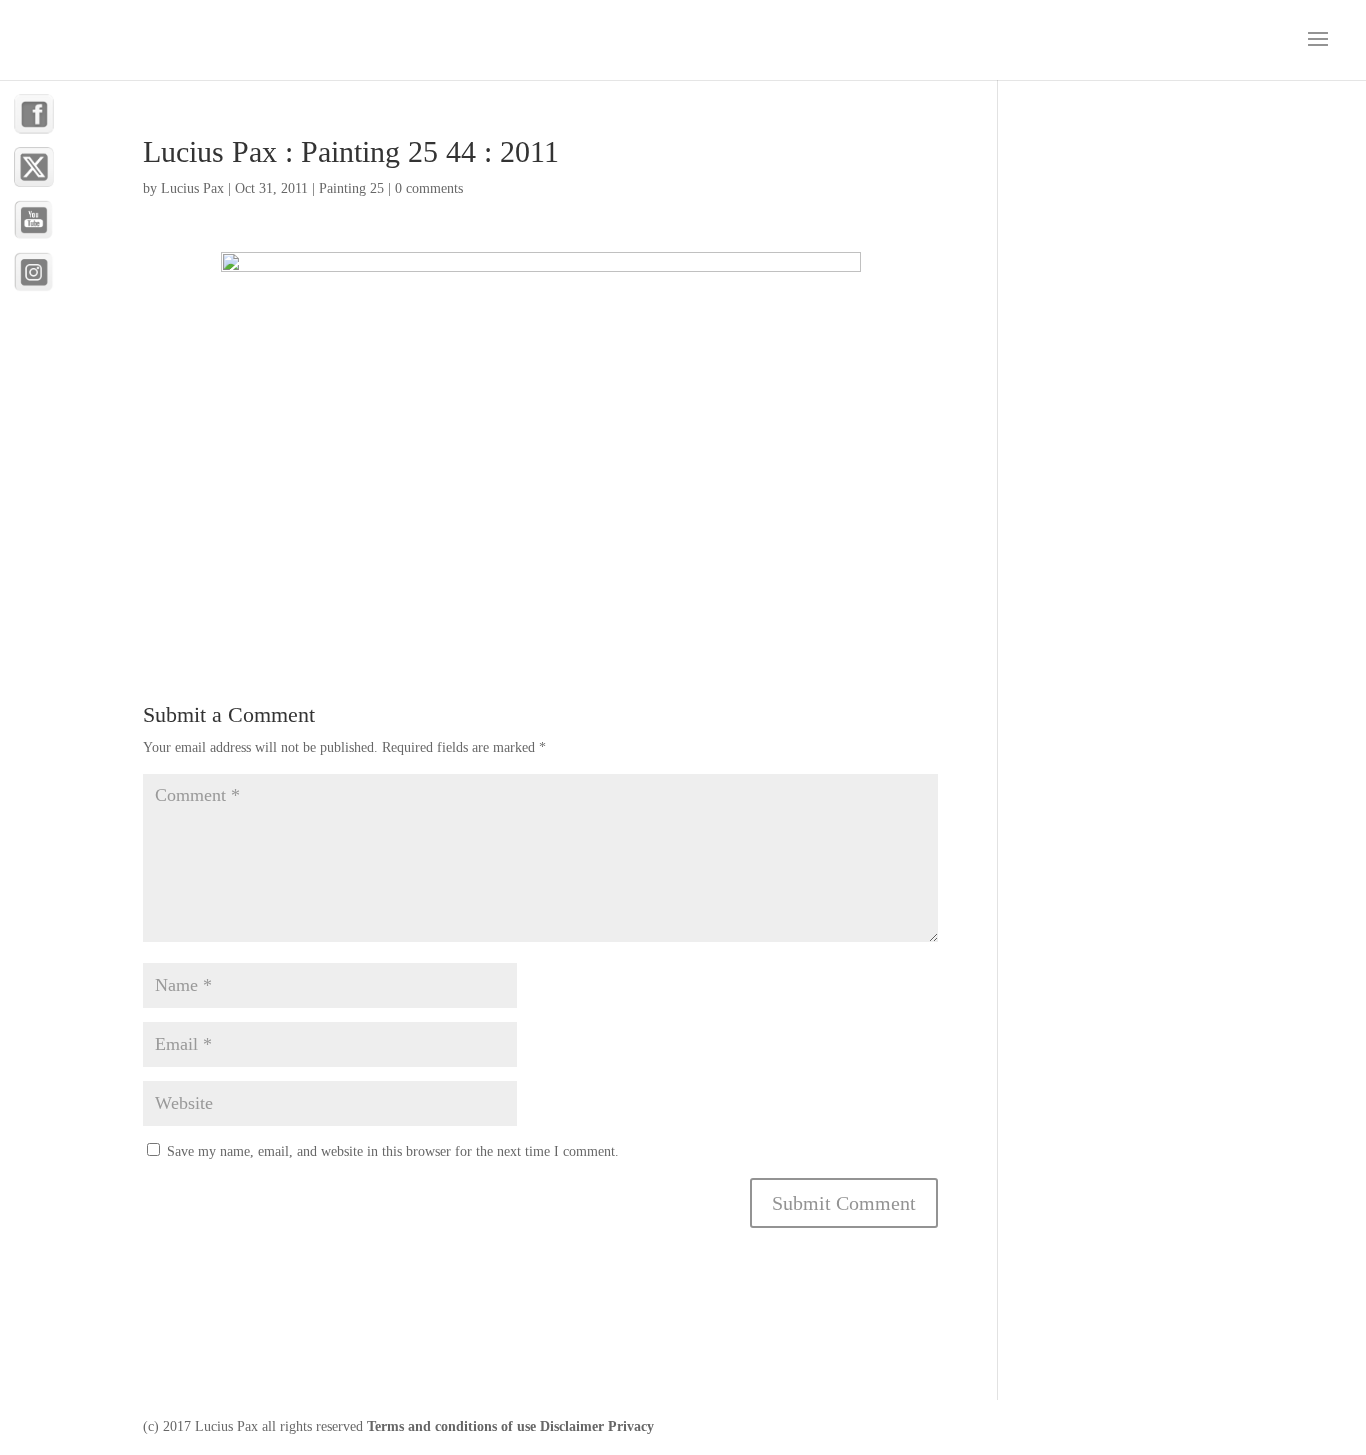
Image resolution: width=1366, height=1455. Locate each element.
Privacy (631, 1426)
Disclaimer (572, 1426)
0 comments (429, 188)
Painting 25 (351, 188)
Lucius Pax (192, 188)
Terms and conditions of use (451, 1426)
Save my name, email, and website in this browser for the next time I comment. (393, 1151)
